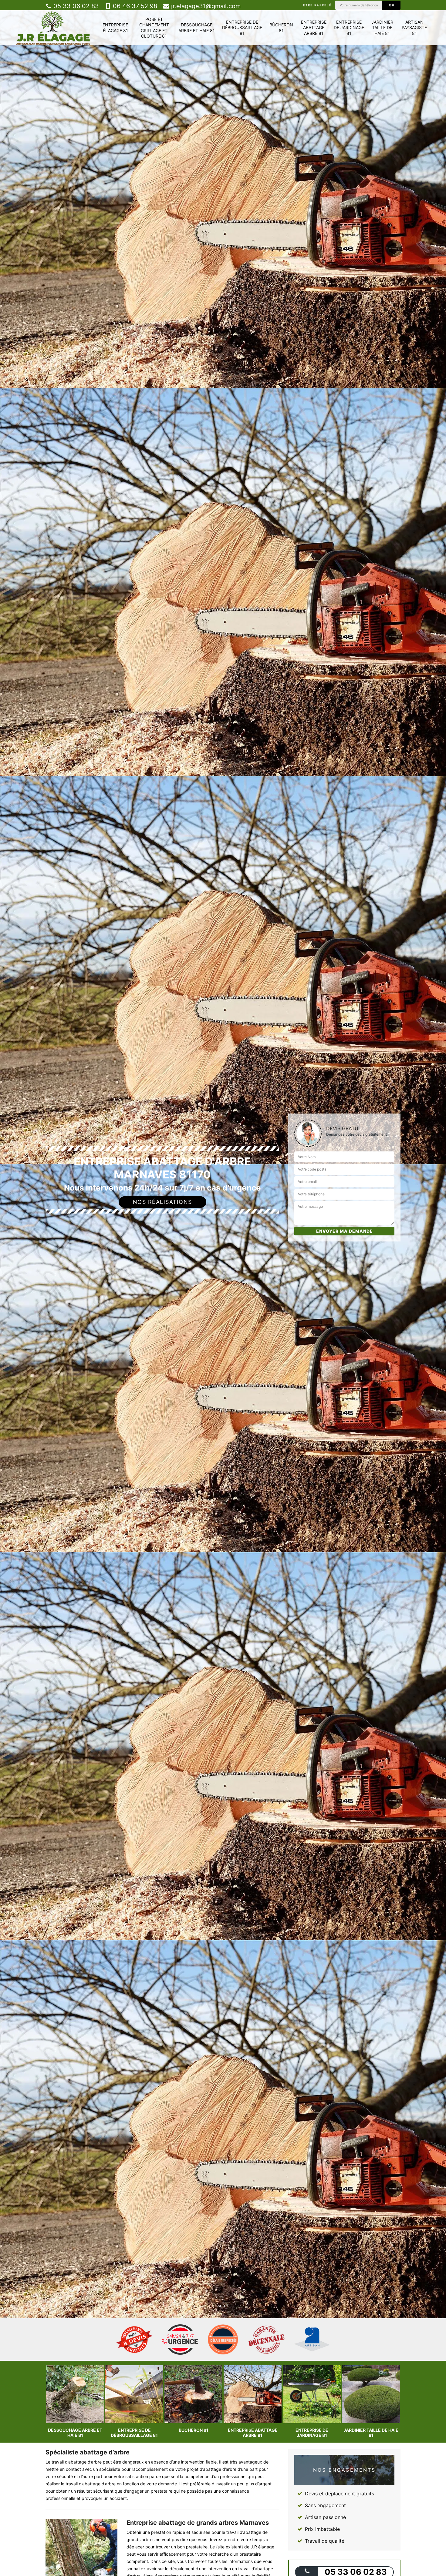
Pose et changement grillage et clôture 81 (154, 28)
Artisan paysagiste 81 (414, 27)
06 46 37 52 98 (134, 6)
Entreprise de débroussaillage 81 (242, 27)
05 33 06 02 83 (75, 6)
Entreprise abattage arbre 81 (314, 27)
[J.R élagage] (53, 28)
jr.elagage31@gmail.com (205, 6)
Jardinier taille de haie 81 (382, 27)
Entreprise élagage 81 (115, 27)
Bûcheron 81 (281, 27)
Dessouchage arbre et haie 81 (197, 27)
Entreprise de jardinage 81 (349, 27)
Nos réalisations (162, 1202)
